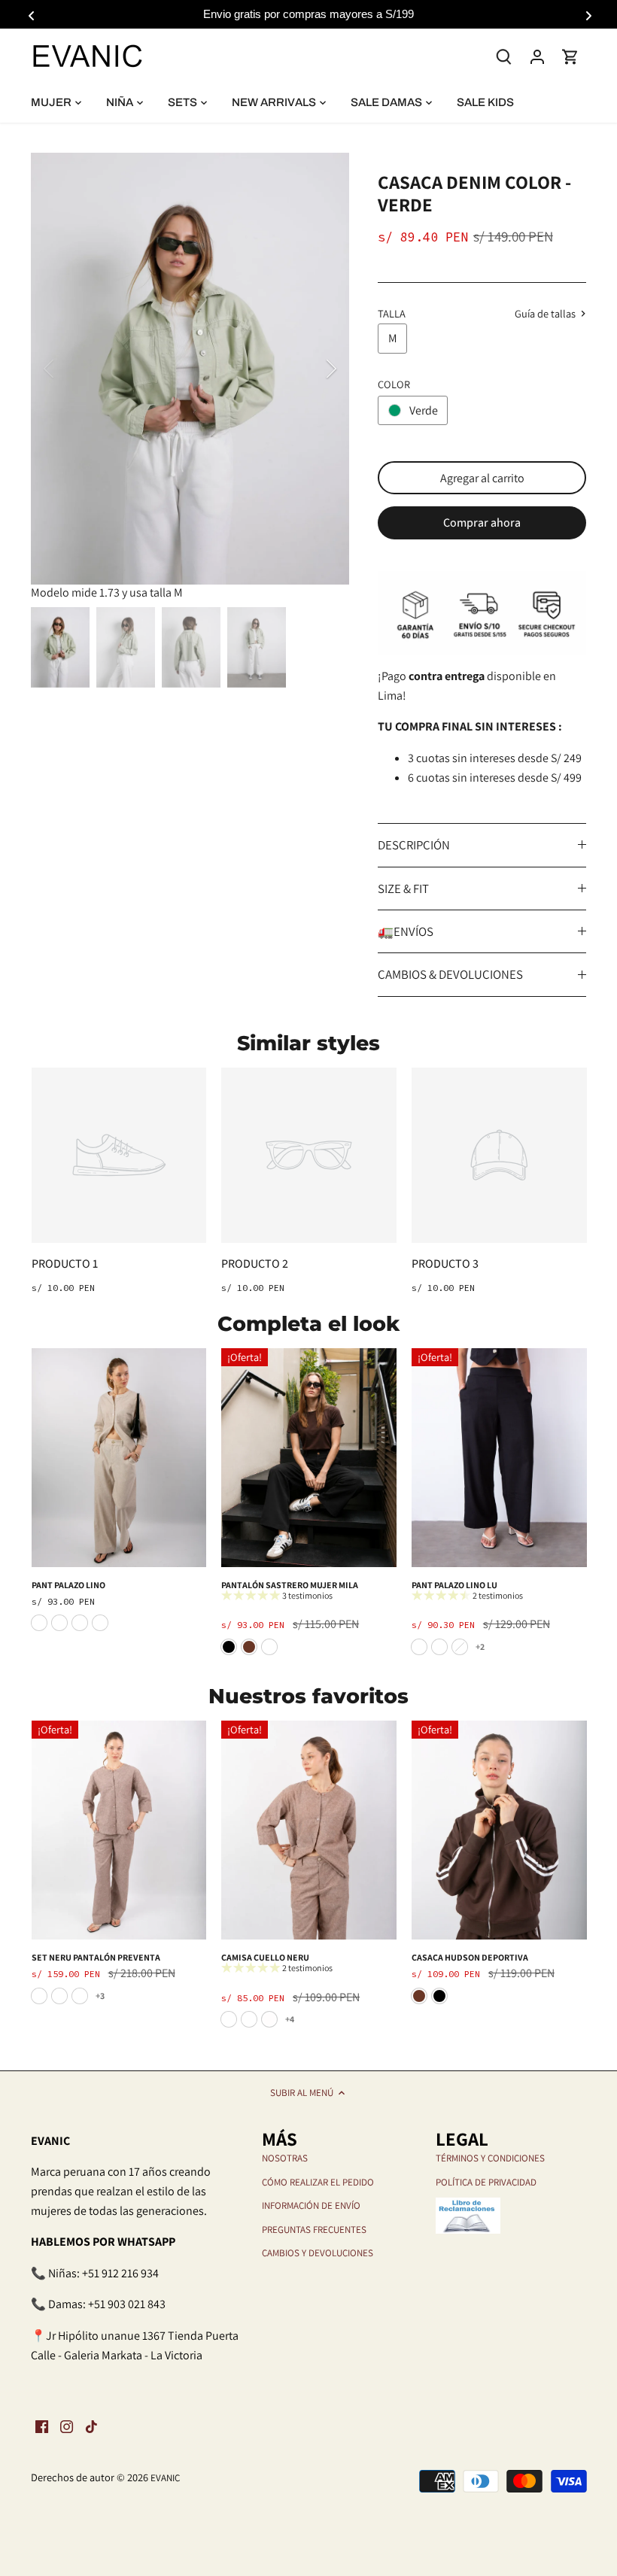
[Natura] (59, 1996)
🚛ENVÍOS (406, 931)
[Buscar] (504, 55)
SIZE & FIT (403, 889)
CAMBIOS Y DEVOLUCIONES (318, 2253)
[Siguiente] (312, 369)
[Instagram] (67, 2426)
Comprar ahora (482, 522)
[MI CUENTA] (537, 56)
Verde (424, 410)
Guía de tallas (546, 314)
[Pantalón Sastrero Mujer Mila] (309, 1458)
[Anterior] (68, 369)
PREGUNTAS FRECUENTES (314, 2230)
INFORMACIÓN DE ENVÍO (311, 2205)
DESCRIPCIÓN (414, 845)
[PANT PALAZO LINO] (119, 1458)
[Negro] (229, 1647)
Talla (392, 313)
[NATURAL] (460, 1647)
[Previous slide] (30, 14)
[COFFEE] (439, 1647)
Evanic (165, 2478)
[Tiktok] (91, 2426)
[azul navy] (269, 1647)
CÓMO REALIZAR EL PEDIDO (318, 2182)
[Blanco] (269, 2019)
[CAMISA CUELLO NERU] (309, 1830)
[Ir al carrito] (570, 56)
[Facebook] (42, 2426)
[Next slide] (587, 14)
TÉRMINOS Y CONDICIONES (490, 2158)
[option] (190, 369)
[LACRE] (39, 1996)
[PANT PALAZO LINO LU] (499, 1458)
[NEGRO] (419, 1647)
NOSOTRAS (285, 2158)
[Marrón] (249, 1647)
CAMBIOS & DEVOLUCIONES (450, 974)
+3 (100, 1996)
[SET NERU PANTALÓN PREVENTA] (119, 1830)
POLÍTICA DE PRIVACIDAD (486, 2182)
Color (394, 384)
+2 (480, 1646)
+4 (290, 2019)
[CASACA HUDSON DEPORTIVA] (499, 1830)
